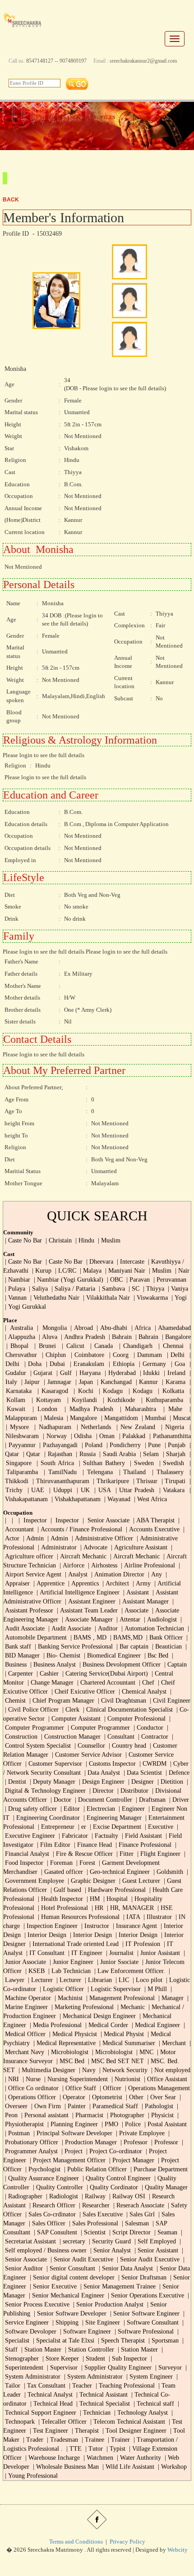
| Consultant (118, 1737)
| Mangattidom (119, 1418)
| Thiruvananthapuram (60, 1481)
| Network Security (122, 2070)
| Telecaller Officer (62, 2422)
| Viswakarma (150, 1298)
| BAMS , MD (88, 1637)
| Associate (134, 1610)
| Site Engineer (101, 2323)
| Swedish (172, 1463)
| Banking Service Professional (73, 1647)
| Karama (173, 1382)
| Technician (94, 2413)
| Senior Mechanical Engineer (66, 2295)
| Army (141, 1583)
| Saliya (37, 1289)
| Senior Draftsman (141, 2277)
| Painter (74, 2106)
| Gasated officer (61, 1872)
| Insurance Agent (134, 1926)
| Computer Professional (134, 1719)
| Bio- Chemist (61, 1656)
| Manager (170, 1998)
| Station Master (41, 2350)
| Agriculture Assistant (138, 1547)
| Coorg (118, 1355)
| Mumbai (153, 1418)
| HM (92, 1899)
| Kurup (41, 1271)
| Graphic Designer (91, 1881)
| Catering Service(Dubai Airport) (104, 1674)
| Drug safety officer (30, 1809)
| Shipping (65, 2323)
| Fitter (124, 1854)
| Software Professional (143, 2332)
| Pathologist (157, 2106)
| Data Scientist (142, 1773)
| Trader (32, 2440)
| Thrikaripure (110, 1481)
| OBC (114, 1280)
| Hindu (84, 1240)
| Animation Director (117, 1574)
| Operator (72, 2097)
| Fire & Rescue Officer (83, 1854)
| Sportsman (163, 2341)
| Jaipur (29, 1382)
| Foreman (59, 1863)
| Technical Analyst (48, 2395)
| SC (133, 1289)
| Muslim (108, 1240)
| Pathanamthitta (169, 1436)
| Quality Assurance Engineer (41, 2178)
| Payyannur (19, 1445)
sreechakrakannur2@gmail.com (143, 61)
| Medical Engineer (155, 2025)
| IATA (131, 1917)
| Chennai (170, 1346)
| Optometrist (105, 2097)
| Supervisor (61, 2368)
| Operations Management (157, 2088)
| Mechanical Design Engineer (97, 2016)
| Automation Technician (152, 1628)
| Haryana (87, 1373)
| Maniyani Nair (124, 1271)
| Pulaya (14, 1289)
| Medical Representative (64, 2043)
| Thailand (131, 1472)
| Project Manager (131, 2160)
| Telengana (96, 1472)
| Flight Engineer (158, 1854)
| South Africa (54, 1463)
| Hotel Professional (62, 1908)
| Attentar (127, 1619)
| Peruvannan (169, 1280)
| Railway (93, 2196)
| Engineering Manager (112, 1818)
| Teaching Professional (124, 2386)
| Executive (158, 1827)
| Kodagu (109, 1391)
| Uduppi (60, 1490)
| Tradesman (62, 2440)
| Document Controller (103, 1800)
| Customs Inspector (111, 1764)
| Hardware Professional (114, 1890)
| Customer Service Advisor (86, 1755)
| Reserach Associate (138, 2205)
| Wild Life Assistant (127, 2467)
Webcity (178, 2550)
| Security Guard (109, 2241)
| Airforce (71, 1565)
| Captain (175, 1665)
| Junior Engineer (71, 1962)
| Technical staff (153, 2404)
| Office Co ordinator (31, 2088)
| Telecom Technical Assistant (127, 2422)
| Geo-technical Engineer (117, 1872)
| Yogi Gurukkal (25, 1307)
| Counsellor (89, 1746)
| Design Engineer (101, 1782)
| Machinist (68, 1998)
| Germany (151, 1364)
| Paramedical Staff (113, 2106)
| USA (101, 1490)
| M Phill (155, 1989)
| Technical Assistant (101, 2395)
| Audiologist (159, 1619)
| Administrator (56, 1547)
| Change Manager (50, 1683)
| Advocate (93, 1547)
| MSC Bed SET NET (115, 2061)
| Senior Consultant (70, 2268)
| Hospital (115, 1899)
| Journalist (119, 1953)
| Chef (146, 1683)
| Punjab (174, 1445)
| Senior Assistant (155, 2250)
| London (43, 1409)
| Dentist (15, 1782)
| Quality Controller (57, 2187)
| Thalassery (166, 1472)
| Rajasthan (57, 1454)
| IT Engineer (84, 1953)
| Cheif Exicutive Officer (82, 1692)
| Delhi (175, 1355)
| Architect (115, 1583)
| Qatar (31, 1454)
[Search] (77, 83)
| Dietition (169, 1782)
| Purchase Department (158, 2169)
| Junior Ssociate (117, 1962)
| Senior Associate (105, 1520)
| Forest (85, 1863)
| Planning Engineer (72, 2124)
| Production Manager (88, 2142)
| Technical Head (51, 2404)
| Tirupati (172, 1481)
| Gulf (63, 1373)
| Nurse (31, 2079)
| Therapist (84, 2431)
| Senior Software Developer (69, 2313)
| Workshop (171, 2467)
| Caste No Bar (23, 1240)
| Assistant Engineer (89, 1601)
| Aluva (47, 1337)
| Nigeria (171, 1427)
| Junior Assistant (158, 1953)
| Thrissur (144, 1481)
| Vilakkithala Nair (106, 1298)
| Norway (53, 1436)
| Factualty (104, 1836)
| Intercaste (130, 1262)
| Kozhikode (118, 1400)
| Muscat (179, 1418)
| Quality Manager (164, 2187)
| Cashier (47, 1674)
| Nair (181, 1271)
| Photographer (125, 2115)
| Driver (178, 1800)
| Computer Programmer (98, 1728)
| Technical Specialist (102, 2404)
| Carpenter (18, 1674)
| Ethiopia (120, 1364)
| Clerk (70, 1710)
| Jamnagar (57, 1382)
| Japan (83, 1382)
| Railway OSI (126, 2196)
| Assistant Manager (143, 1601)
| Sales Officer (46, 2223)
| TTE (73, 2449)
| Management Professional (120, 1998)
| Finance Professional (143, 1845)
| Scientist (92, 2232)
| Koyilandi (81, 1400)
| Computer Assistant (74, 1719)
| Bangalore (176, 1337)
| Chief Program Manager (61, 1701)
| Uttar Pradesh (134, 1490)
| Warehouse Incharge (52, 2458)
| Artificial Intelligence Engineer (77, 1592)
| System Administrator (92, 2377)
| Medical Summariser (126, 2043)
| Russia (85, 1454)
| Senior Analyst (110, 2250)
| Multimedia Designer (46, 2070)
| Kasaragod (51, 1391)
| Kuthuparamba (161, 1400)
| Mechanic (130, 2007)
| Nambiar (17, 1280)
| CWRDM (152, 1764)
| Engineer (131, 1809)
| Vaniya (177, 1289)
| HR (97, 1908)
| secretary (72, 2241)
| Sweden (141, 1463)
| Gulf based (65, 1890)
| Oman (104, 1436)
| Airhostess (102, 1565)
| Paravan (137, 1280)
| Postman (16, 2133)
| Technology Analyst (140, 2413)
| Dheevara (99, 1262)
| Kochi (82, 1391)
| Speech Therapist (120, 2341)
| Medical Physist (121, 2034)
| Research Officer (51, 2205)
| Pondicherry (122, 1445)
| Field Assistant (141, 1836)
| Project (71, 2151)
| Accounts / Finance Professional (79, 1529)
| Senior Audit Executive (81, 2259)
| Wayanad (116, 1499)
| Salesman (134, 2223)
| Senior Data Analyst (125, 2268)
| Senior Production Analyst (107, 2304)
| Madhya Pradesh (87, 1409)
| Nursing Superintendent (75, 2079)
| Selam (149, 1454)
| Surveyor (168, 2368)
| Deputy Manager (52, 1782)
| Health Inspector (60, 1899)
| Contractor (152, 1737)
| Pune (152, 1445)
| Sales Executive (100, 2214)
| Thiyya (154, 1289)
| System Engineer (149, 2377)
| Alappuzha (19, 1337)
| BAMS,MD (125, 1637)
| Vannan (15, 1298)
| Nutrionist (125, 2079)
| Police (130, 2124)
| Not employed (170, 2070)
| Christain (58, 1240)
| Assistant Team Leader (86, 1610)
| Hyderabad (119, 1373)
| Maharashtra (136, 1409)
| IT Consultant (44, 1953)
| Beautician (166, 1647)
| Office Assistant (165, 2079)
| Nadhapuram (51, 1427)
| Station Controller (89, 2350)
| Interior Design (44, 1935)
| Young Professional (30, 2476)
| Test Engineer (48, 2431)
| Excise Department (115, 1827)
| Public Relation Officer (95, 2169)
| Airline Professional (147, 1565)
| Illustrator (157, 1917)
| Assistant (135, 1592)
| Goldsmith (167, 1872)
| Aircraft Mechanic (81, 1556)
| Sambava (111, 1289)
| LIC (121, 1980)
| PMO (109, 2124)
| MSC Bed (69, 2061)
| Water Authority (138, 2458)
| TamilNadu (58, 1472)
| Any (154, 1574)
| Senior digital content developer (71, 2277)
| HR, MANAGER (129, 1908)
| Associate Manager (86, 1619)
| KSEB (34, 1971)
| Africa (140, 1328)
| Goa (176, 1364)
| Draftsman (150, 1800)
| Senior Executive (52, 2286)
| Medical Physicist (72, 2034)
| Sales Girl (140, 2214)
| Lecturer (39, 1980)
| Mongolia (51, 1328)
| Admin (32, 1538)
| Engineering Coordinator (46, 1818)
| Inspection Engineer (50, 1926)
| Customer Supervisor (54, 1764)
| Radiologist (61, 2196)
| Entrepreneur (55, 1827)
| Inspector (32, 1520)
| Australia (18, 1328)
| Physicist (160, 2115)
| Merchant (171, 2043)
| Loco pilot (147, 1980)
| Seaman (165, 2232)
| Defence (177, 1773)
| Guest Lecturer (139, 1881)
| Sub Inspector (127, 2359)
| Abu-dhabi (111, 1328)
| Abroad (81, 1328)
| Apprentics (83, 1583)
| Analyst (75, 1574)
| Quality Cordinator (111, 2187)
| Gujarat (40, 1373)
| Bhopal (16, 1346)
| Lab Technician (69, 1971)
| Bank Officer (164, 1637)
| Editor (69, 1809)
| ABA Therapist (153, 1520)
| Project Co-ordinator (113, 2151)
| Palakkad (131, 1436)
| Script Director (129, 2232)
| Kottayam (45, 1400)
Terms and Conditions (76, 2542)
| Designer (140, 1782)
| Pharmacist (87, 2115)
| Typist (115, 2449)
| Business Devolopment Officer (119, 1665)
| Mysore (16, 1427)
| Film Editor (53, 1845)
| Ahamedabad (172, 1328)
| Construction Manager (70, 1737)
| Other (134, 2097)
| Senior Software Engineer (144, 2313)
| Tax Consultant (44, 2386)
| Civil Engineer (169, 1701)
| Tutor (93, 2449)
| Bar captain (132, 1647)
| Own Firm (45, 2106)
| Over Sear (161, 2097)
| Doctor (60, 1800)
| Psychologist (42, 2169)
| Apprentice (48, 1583)
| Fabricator (72, 1836)
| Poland (91, 1445)
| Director (101, 1791)
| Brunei (44, 1346)
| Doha (31, 1364)
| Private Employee (139, 2133)
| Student (93, 2359)
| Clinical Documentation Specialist (127, 1710)
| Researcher (93, 2205)
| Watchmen (97, 2458)
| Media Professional (55, 2025)
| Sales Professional (93, 2223)
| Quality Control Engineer (116, 2178)
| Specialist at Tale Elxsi (64, 2341)
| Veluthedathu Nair (54, 1298)
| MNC (144, 2052)
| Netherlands (92, 1427)
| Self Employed (154, 2241)
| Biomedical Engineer (111, 1656)
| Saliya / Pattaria (72, 1289)
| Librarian (97, 1980)
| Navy (86, 2070)
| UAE (35, 1490)
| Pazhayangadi (58, 1445)
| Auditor (105, 1628)
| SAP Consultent (55, 2232)
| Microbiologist (67, 2052)
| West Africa (150, 1499)
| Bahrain (119, 1337)
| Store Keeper (60, 2359)
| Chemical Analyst (142, 1692)
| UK (82, 1490)
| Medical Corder (107, 2025)
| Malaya (90, 1271)
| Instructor (94, 1926)
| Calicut (72, 1346)
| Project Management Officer (67, 2160)
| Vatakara (171, 1490)
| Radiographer (23, 2196)
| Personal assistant (44, 2115)
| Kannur (146, 1382)
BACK (11, 200)
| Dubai (54, 1364)
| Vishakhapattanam (75, 1499)
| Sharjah (173, 1454)
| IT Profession (140, 1944)
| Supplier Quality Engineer (115, 2368)
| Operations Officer (30, 2097)
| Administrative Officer (102, 1538)
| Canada (100, 1346)
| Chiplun (53, 1355)
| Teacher (80, 2386)
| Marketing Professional (82, 2007)
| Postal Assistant (165, 2124)
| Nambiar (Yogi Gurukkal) (68, 1280)
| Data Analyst (101, 1773)
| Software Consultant (150, 2323)
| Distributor (132, 1791)
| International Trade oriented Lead (73, 1944)
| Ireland (174, 1373)
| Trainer (118, 2440)
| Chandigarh (134, 1346)
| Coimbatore (87, 1355)
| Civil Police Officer (31, 1710)
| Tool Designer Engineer (134, 2431)
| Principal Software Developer (72, 2133)
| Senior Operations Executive (145, 2295)
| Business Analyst (52, 1665)
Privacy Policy (127, 2542)
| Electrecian (98, 1809)
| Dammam (147, 1355)
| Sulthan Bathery (101, 1463)
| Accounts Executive (152, 1529)
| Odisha (80, 1436)
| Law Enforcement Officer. (129, 1971)
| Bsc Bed (155, 1656)
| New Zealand (134, 1427)
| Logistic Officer (61, 1989)
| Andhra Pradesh (82, 1337)
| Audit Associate (69, 1628)
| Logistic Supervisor (113, 1989)
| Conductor (148, 1728)
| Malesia (51, 1418)
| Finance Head (92, 1845)
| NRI (11, 2079)
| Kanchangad (113, 1382)
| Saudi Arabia (117, 1454)
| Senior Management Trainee (117, 2286)
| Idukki (149, 1373)
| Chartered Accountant (105, 1683)
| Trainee (92, 2440)
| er (81, 1827)
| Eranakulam (86, 1364)
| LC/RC (65, 1271)
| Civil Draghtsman (121, 1701)
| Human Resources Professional (78, 1917)
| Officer (110, 2088)
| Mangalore (81, 1418)
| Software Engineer (85, 2332)
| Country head (127, 1746)
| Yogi (178, 1298)
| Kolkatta (169, 1391)
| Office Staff (78, 2088)
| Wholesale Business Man (65, 2467)
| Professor (133, 2142)
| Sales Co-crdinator (50, 2214)
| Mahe (171, 1409)
